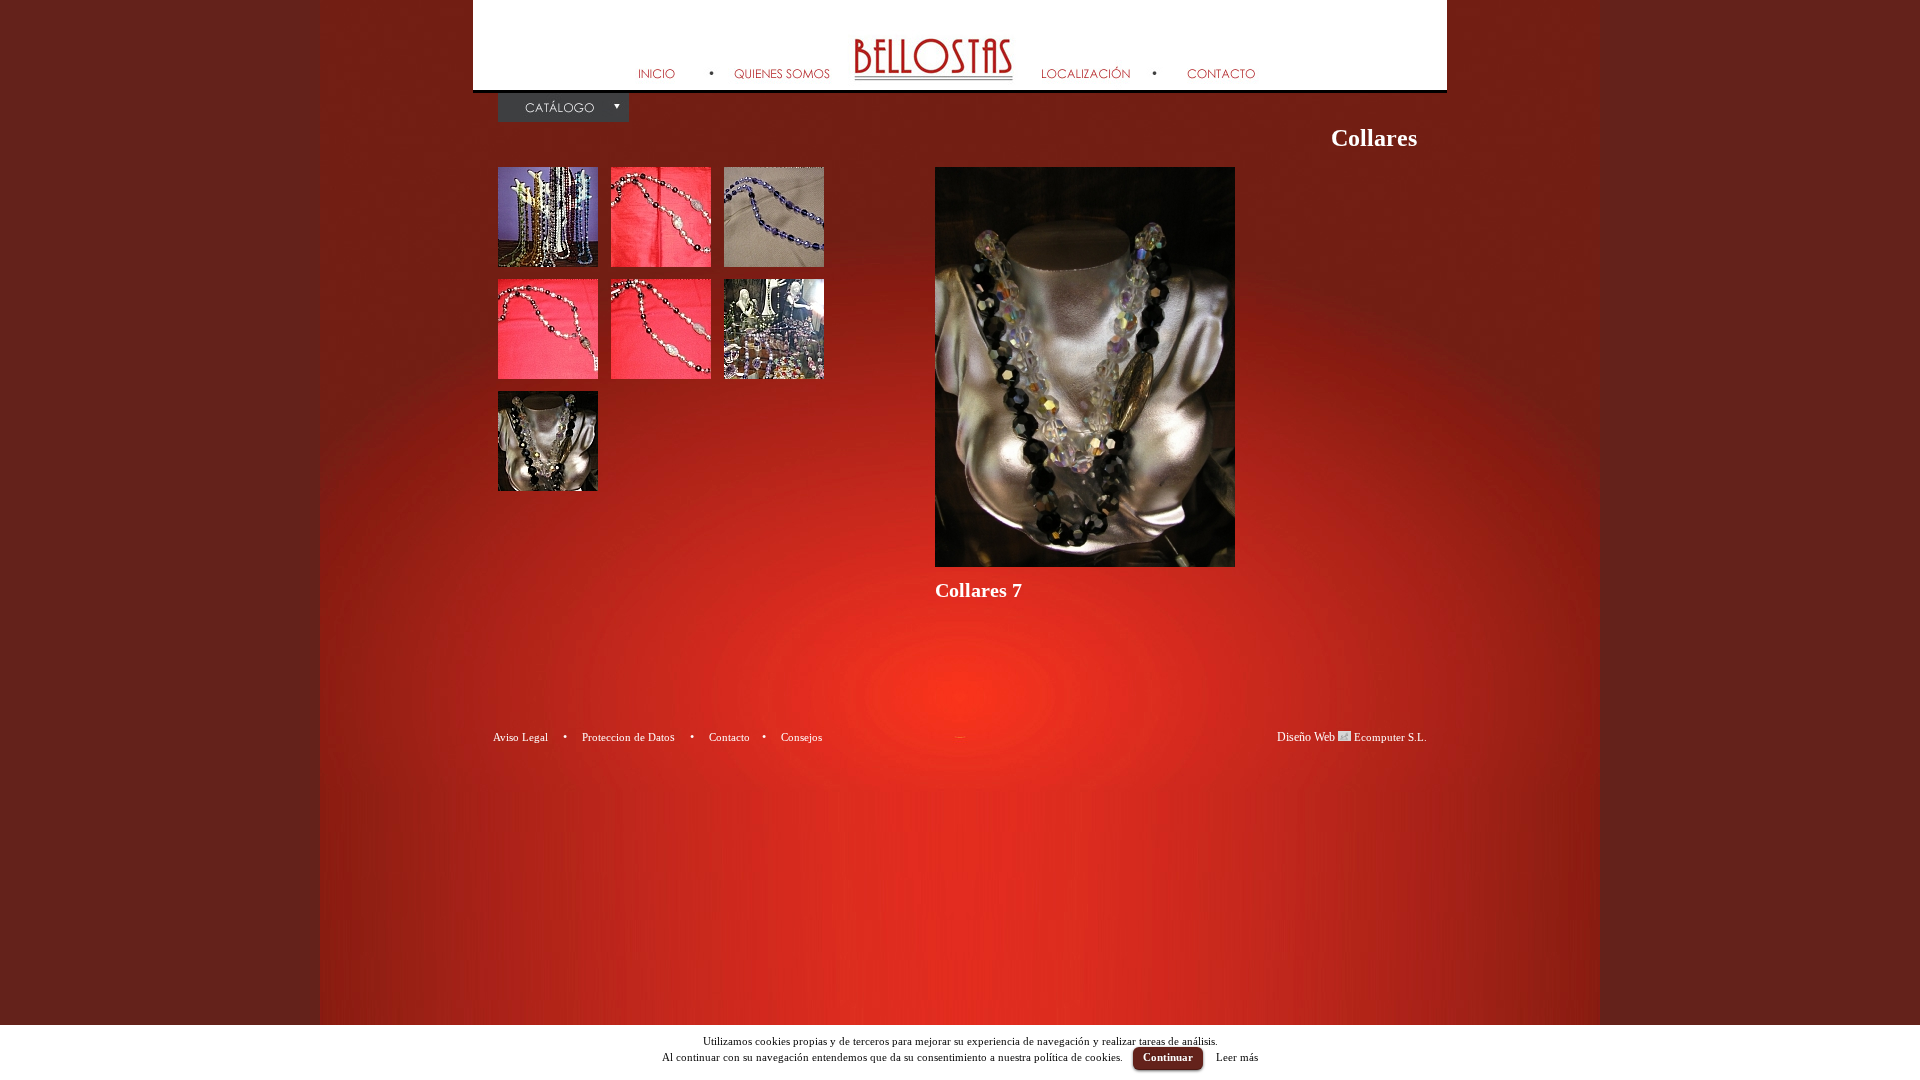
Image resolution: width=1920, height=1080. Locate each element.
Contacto (729, 737)
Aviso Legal (520, 737)
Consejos (801, 737)
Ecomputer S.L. (1389, 737)
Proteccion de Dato (626, 737)
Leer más (1237, 1057)
